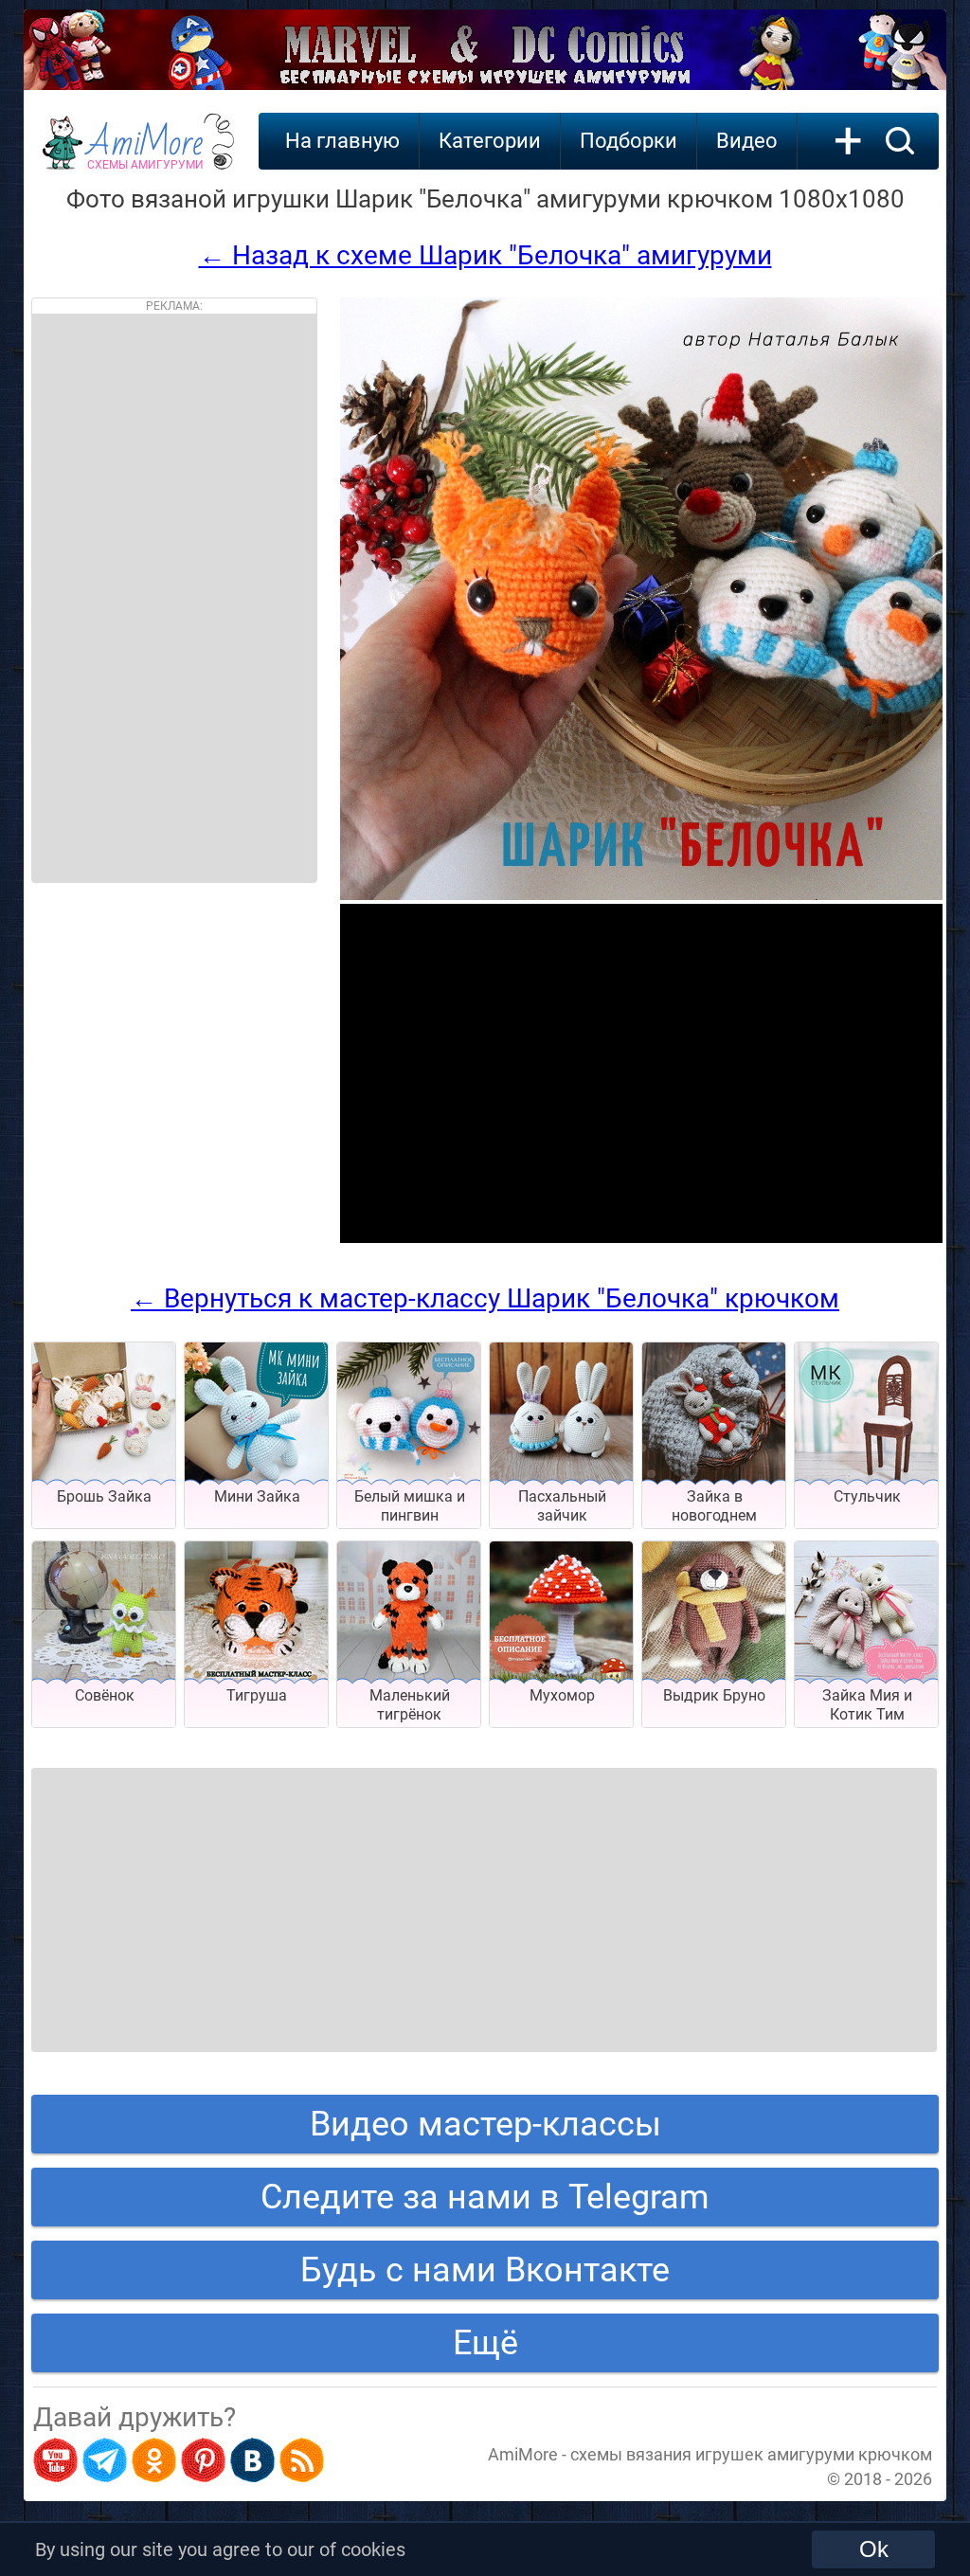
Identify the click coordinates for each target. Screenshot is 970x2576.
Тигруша (257, 1695)
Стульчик (867, 1496)
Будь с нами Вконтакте (485, 2270)
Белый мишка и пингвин (410, 1506)
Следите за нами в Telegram (485, 2197)
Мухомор (562, 1695)
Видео (747, 141)
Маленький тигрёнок (410, 1705)
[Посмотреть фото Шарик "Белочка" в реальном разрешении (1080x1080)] (641, 895)
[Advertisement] (174, 598)
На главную (342, 141)
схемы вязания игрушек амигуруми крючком (751, 2454)
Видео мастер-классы (485, 2124)
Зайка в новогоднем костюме (714, 1515)
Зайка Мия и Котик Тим (867, 1705)
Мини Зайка (257, 1496)
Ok (874, 2549)
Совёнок (105, 1695)
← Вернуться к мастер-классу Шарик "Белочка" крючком (485, 1298)
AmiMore (145, 153)
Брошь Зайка (104, 1496)
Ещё (485, 2343)
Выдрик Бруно (714, 1695)
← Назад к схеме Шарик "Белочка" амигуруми (485, 255)
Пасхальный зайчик (562, 1506)
